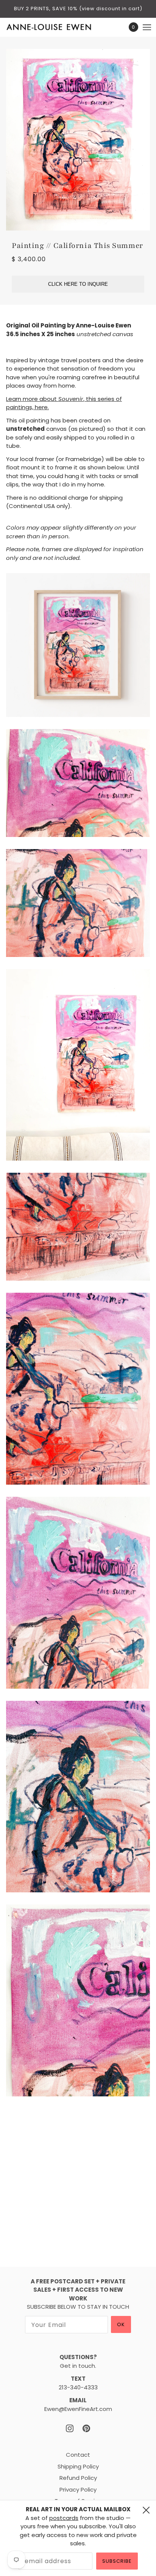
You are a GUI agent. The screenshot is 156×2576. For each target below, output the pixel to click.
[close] (146, 2510)
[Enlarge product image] (78, 140)
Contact (78, 2455)
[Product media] (78, 645)
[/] (57, 27)
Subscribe (117, 2561)
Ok (121, 2324)
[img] (70, 2429)
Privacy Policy (78, 2490)
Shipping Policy (78, 2466)
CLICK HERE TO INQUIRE (78, 284)
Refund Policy (78, 2478)
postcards (64, 2518)
